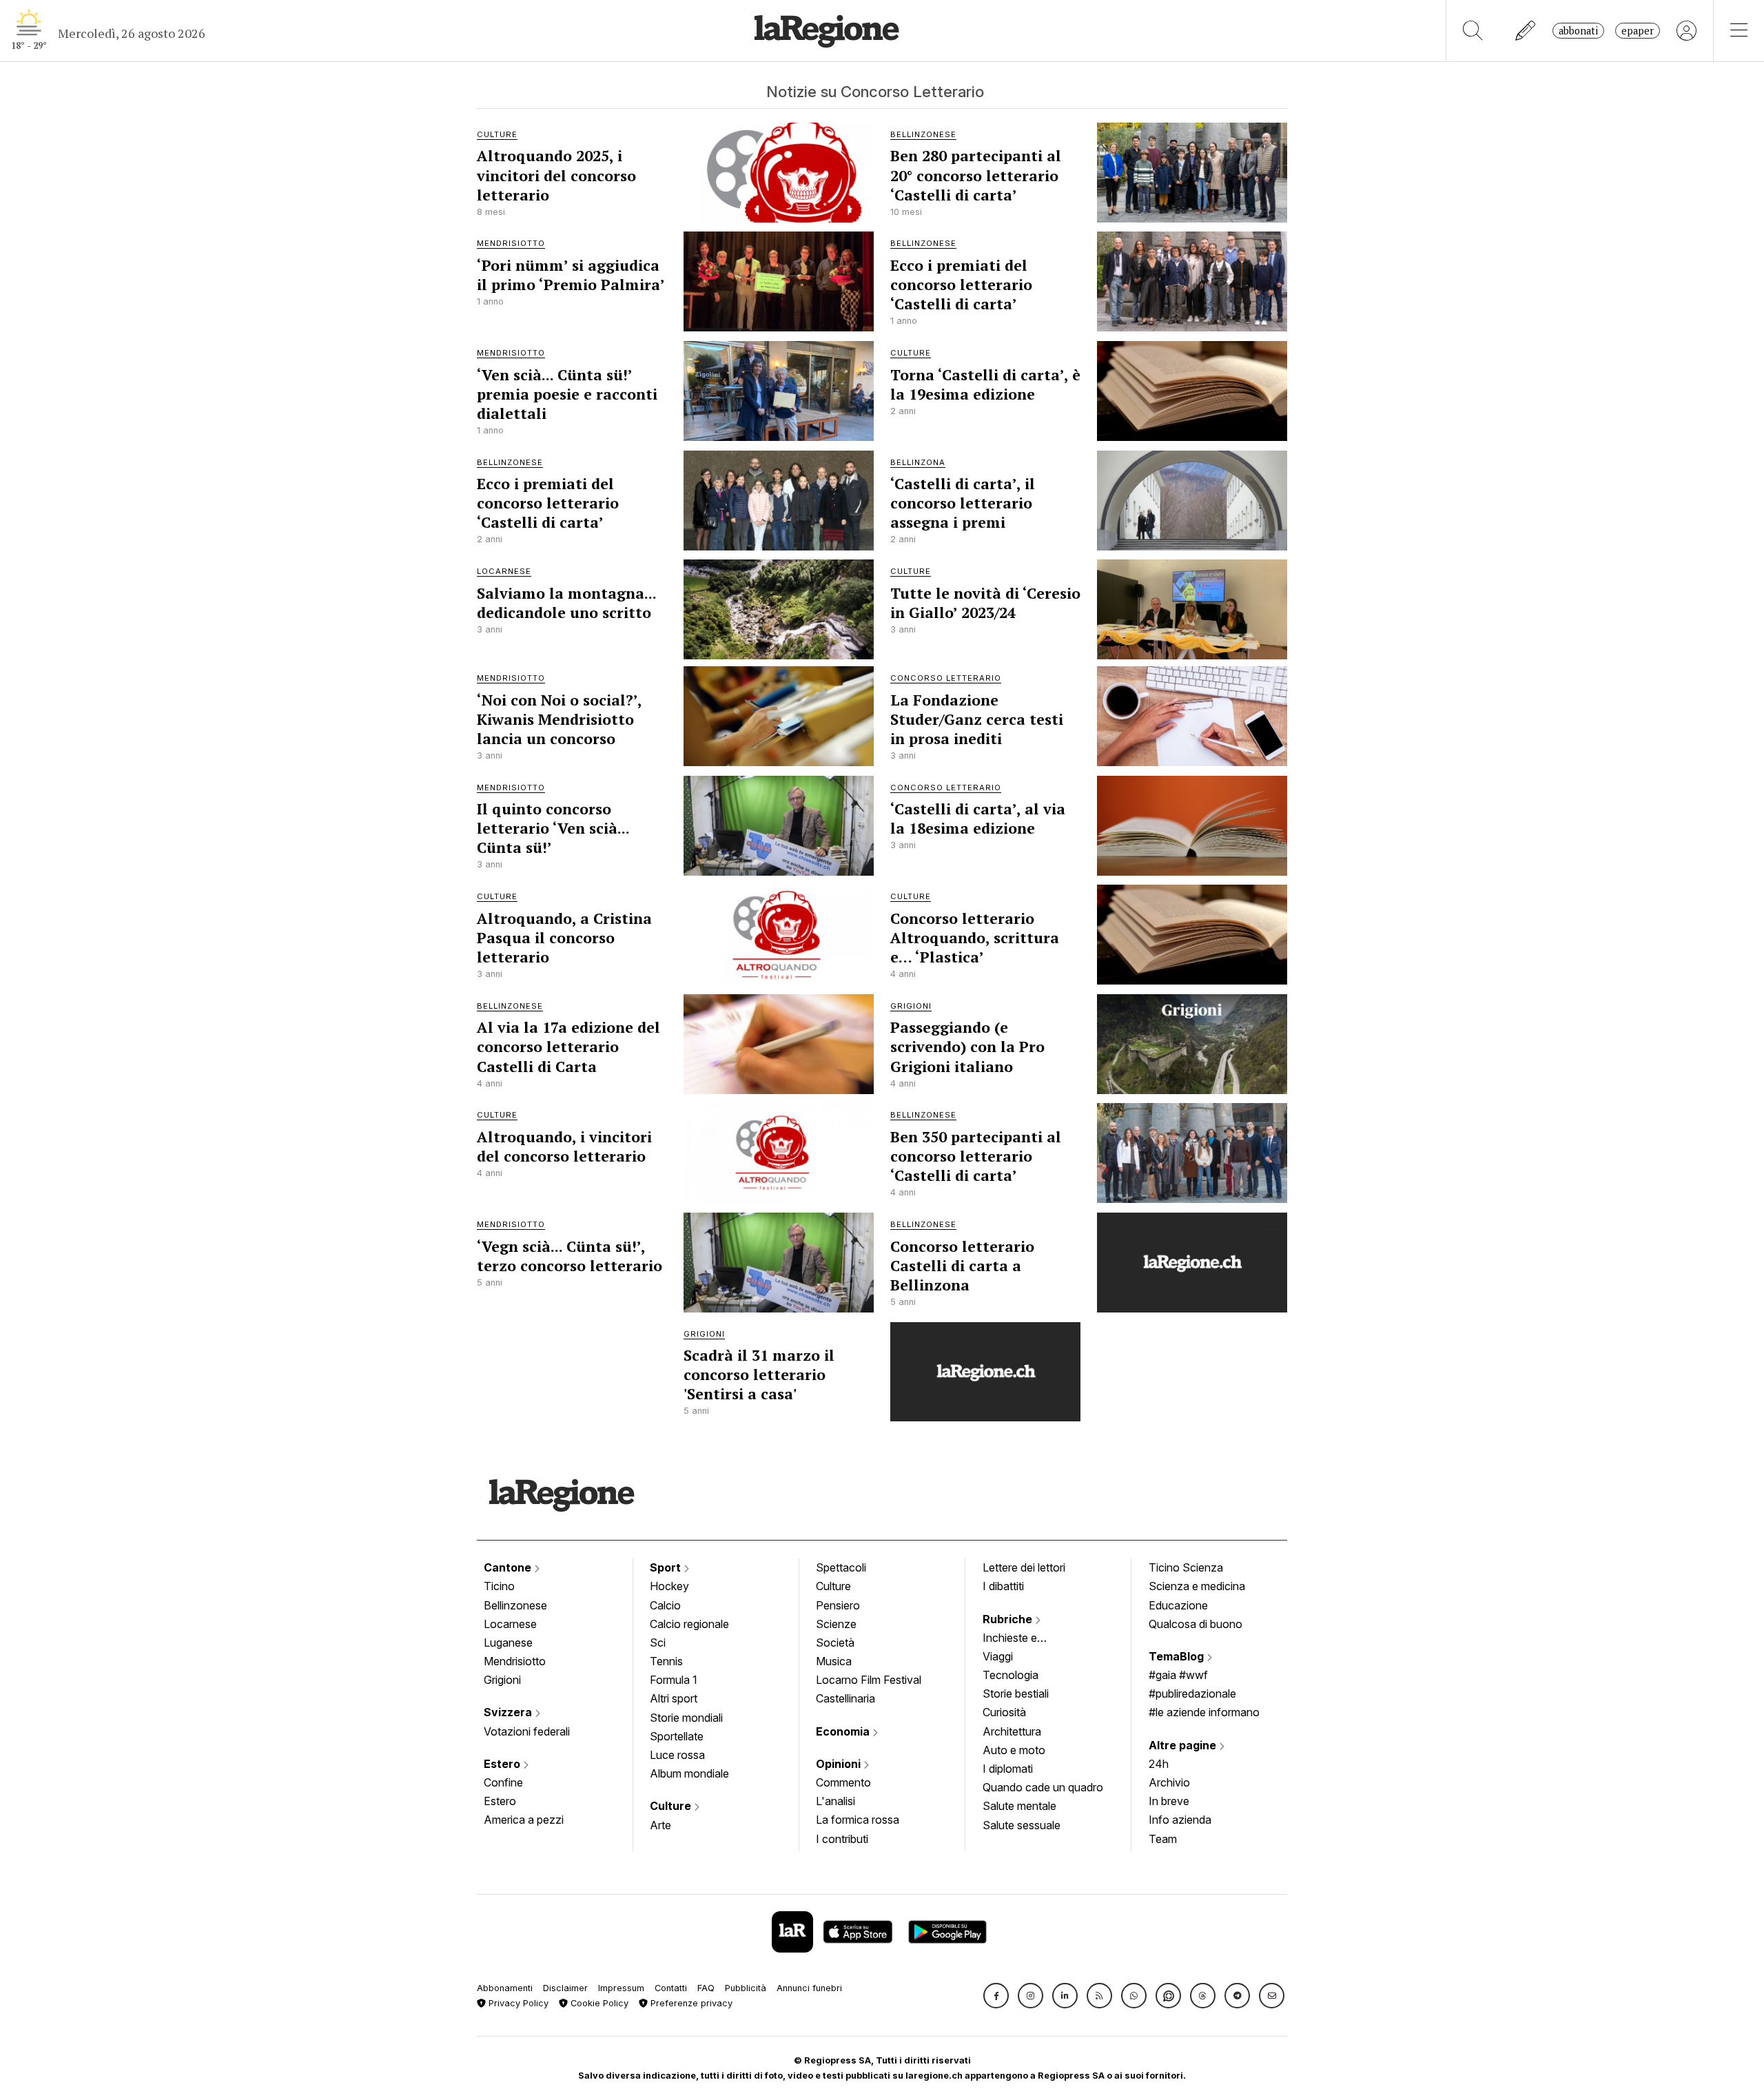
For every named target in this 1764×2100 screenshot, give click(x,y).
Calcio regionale (689, 1624)
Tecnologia (1011, 1675)
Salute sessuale (1022, 1825)
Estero (503, 1764)
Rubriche (1009, 1619)
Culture (672, 1806)
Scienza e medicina (1197, 1586)
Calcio (665, 1605)
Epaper (1638, 31)
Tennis (666, 1661)
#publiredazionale (1192, 1694)
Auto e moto (1014, 1750)
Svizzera (509, 1712)
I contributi (842, 1839)
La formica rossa (858, 1820)
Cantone (509, 1567)
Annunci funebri (809, 1988)
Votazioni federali (527, 1731)
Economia (844, 1731)
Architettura (1012, 1731)
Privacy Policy (517, 2003)
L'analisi (835, 1801)
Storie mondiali (686, 1718)
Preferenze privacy (690, 2003)
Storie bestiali (1016, 1694)
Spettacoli (841, 1567)
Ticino (499, 1586)
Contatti (671, 1988)
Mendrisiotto (515, 1661)
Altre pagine (1184, 1745)
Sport (667, 1567)
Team (1163, 1839)
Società (835, 1643)
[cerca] (1473, 31)
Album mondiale (689, 1773)
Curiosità (1004, 1712)
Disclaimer (565, 1988)
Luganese (508, 1643)
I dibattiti (1003, 1586)
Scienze (836, 1624)
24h (1159, 1764)
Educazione (1178, 1605)
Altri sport (674, 1698)
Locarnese (510, 1624)
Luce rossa (677, 1755)
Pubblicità (746, 1988)
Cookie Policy (598, 2003)
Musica (834, 1661)
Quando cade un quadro (1043, 1787)
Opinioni (840, 1764)
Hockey (669, 1586)
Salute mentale (1019, 1806)
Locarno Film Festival (869, 1680)
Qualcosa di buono (1196, 1624)
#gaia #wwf (1178, 1675)
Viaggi (998, 1656)
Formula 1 (674, 1680)
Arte (660, 1825)
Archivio (1169, 1782)
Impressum (621, 1988)
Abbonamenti (505, 1988)
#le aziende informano (1204, 1712)
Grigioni (502, 1680)
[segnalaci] (1526, 31)
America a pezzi (524, 1820)
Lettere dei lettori (1024, 1567)
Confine (503, 1782)
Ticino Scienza (1186, 1567)
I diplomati (1008, 1769)
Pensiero (838, 1605)
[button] (996, 1996)
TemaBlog (1178, 1656)
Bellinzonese (515, 1605)
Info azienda (1180, 1820)
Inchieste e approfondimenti (1023, 1639)
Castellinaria (845, 1698)
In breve (1169, 1801)
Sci (658, 1643)
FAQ (706, 1988)
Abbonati (1578, 31)
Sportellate (677, 1736)
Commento (843, 1782)
